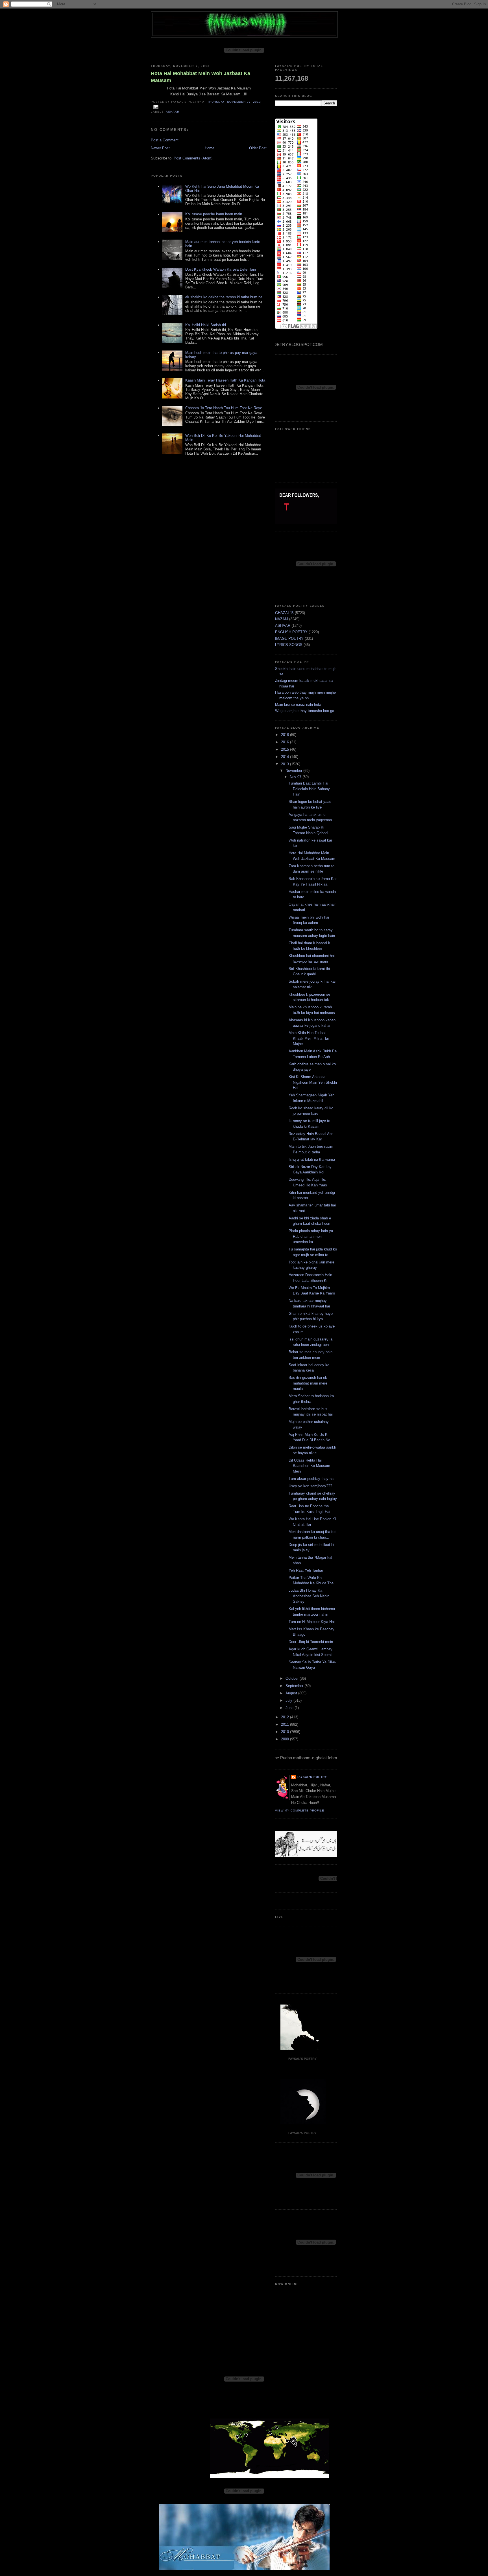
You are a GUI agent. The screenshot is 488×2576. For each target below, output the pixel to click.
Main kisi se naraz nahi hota (298, 705)
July (289, 1700)
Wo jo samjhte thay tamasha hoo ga (305, 711)
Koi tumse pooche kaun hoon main (214, 214)
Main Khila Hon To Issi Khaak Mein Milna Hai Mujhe (309, 1038)
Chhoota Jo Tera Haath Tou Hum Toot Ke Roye (224, 408)
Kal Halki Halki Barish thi (206, 325)
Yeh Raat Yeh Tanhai (306, 1570)
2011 (286, 1724)
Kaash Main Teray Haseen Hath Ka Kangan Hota (225, 380)
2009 (286, 1739)
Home (210, 148)
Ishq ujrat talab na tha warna (312, 1159)
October (293, 1678)
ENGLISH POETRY (291, 632)
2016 (286, 742)
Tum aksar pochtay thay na (311, 1479)
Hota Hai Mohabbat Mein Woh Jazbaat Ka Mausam (201, 77)
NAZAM (282, 619)
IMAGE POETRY (289, 638)
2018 (286, 735)
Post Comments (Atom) (193, 158)
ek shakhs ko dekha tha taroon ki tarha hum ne (224, 297)
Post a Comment (165, 140)
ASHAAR (173, 112)
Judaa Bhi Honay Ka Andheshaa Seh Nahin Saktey (309, 1596)
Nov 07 (296, 777)
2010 (286, 1732)
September (295, 1686)
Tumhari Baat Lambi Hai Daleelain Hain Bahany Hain (309, 789)
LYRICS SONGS (289, 645)
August (292, 1693)
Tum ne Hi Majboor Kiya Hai (312, 1622)
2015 (286, 749)
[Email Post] (155, 107)
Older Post (258, 148)
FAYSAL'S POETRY (312, 1777)
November (294, 771)
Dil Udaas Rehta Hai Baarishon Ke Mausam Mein (309, 1466)
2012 (286, 1717)
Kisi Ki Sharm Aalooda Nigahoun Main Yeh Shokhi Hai (313, 1082)
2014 (286, 757)
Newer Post (160, 148)
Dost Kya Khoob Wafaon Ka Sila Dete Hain (221, 269)
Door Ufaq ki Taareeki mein (311, 1642)
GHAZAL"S (284, 613)
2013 (286, 764)
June (290, 1708)
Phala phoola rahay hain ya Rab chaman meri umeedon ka (311, 1236)
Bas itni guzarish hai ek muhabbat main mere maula (308, 1383)
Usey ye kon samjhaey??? (310, 1486)
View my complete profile (300, 1811)
